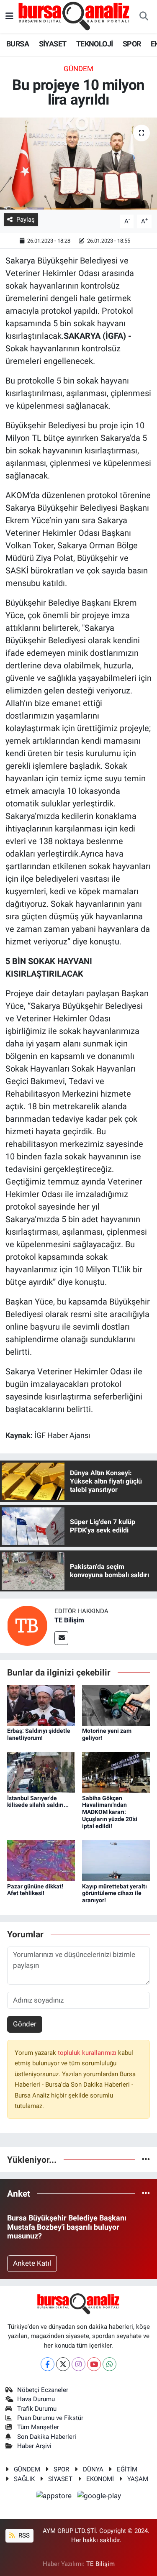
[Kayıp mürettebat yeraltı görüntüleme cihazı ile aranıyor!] (116, 1860)
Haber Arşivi (34, 2446)
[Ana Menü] (9, 16)
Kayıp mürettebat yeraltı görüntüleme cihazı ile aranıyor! (115, 1893)
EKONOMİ (100, 2479)
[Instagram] (78, 2364)
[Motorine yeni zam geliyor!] (116, 1705)
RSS (23, 2535)
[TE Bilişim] (27, 1625)
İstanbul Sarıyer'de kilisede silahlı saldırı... (38, 1802)
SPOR (132, 44)
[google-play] (99, 2497)
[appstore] (55, 2497)
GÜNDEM (78, 69)
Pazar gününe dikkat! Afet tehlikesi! (35, 1890)
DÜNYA (93, 2469)
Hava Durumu (36, 2399)
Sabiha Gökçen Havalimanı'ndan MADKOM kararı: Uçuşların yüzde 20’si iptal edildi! (110, 1812)
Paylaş (26, 220)
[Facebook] (48, 2364)
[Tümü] (146, 2159)
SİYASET (53, 44)
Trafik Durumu (37, 2409)
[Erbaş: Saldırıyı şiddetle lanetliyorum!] (41, 1705)
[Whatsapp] (109, 2364)
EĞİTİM (127, 2469)
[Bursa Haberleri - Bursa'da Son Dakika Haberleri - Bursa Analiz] (75, 16)
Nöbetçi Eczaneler (43, 2390)
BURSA (18, 44)
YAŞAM (138, 2479)
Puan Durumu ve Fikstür (50, 2418)
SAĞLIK (24, 2479)
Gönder (25, 2024)
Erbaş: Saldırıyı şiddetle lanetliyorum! (39, 1734)
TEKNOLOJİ (95, 44)
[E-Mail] (61, 1638)
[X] (63, 2364)
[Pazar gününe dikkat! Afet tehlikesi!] (41, 1860)
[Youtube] (94, 2364)
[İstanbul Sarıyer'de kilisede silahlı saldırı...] (41, 1772)
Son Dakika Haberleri (47, 2437)
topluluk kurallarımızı (88, 2053)
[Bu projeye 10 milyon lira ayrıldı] (78, 164)
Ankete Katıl (32, 2263)
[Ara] (144, 17)
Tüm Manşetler (38, 2427)
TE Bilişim (69, 1620)
